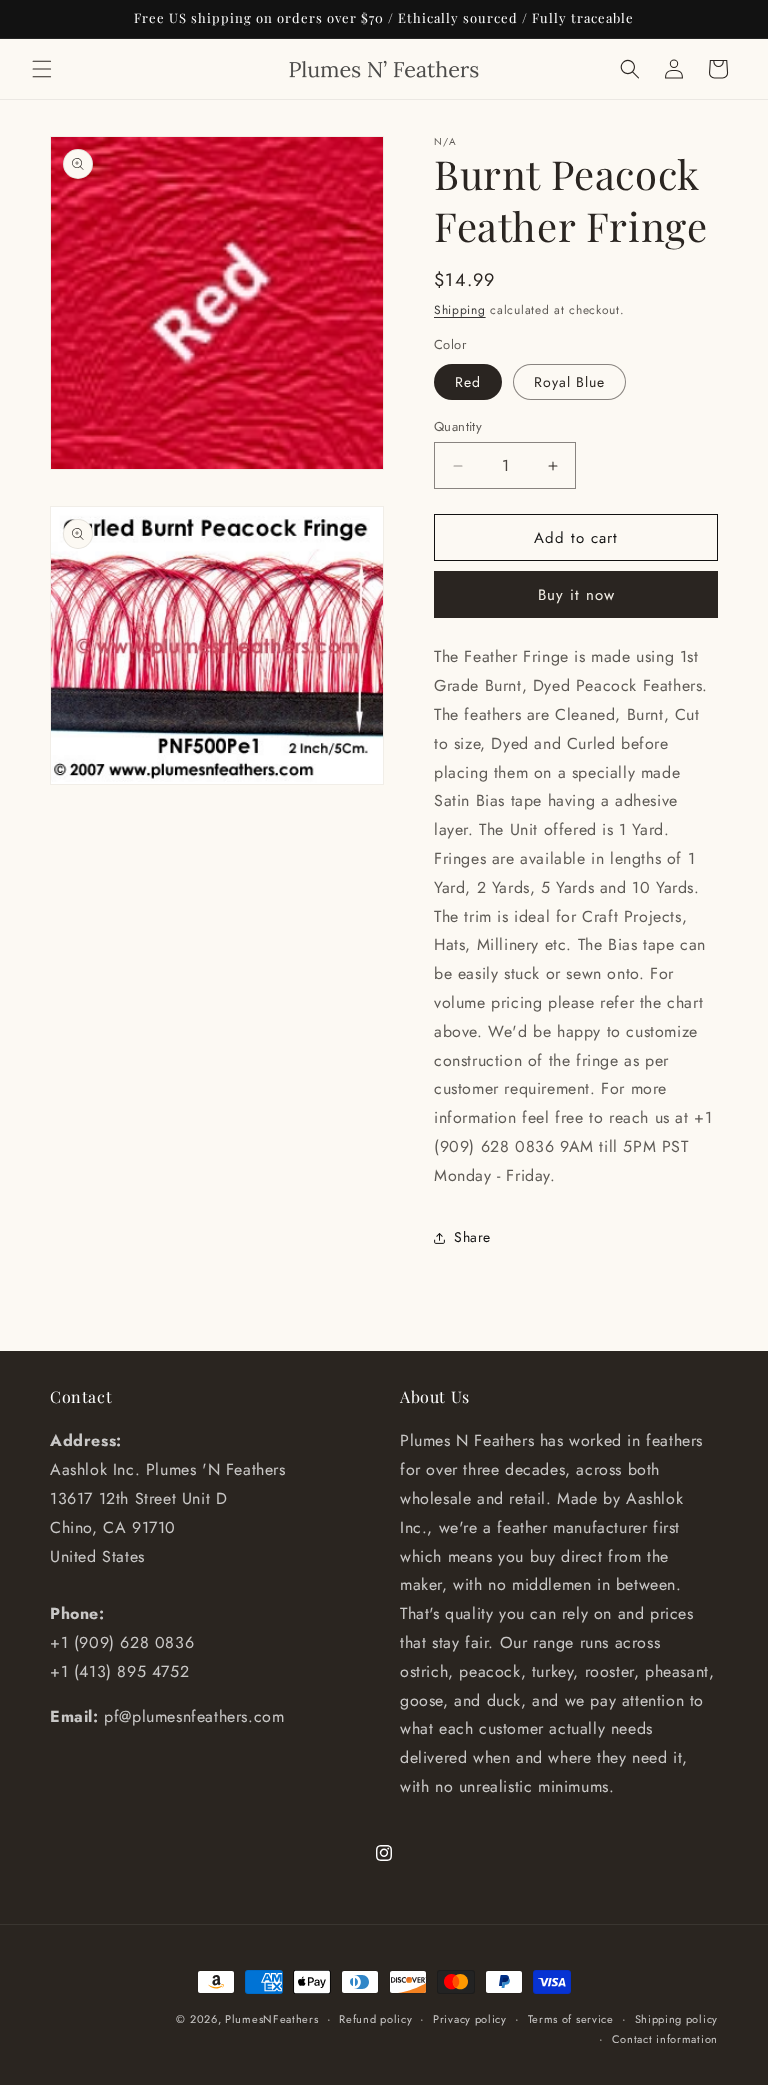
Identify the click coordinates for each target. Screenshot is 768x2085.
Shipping (460, 310)
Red (468, 382)
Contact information (665, 2039)
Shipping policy (677, 2019)
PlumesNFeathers (272, 2019)
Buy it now (576, 595)
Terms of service (571, 2019)
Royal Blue (569, 382)
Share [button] (472, 1237)
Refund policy (375, 2019)
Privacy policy (470, 2019)
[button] (42, 69)
